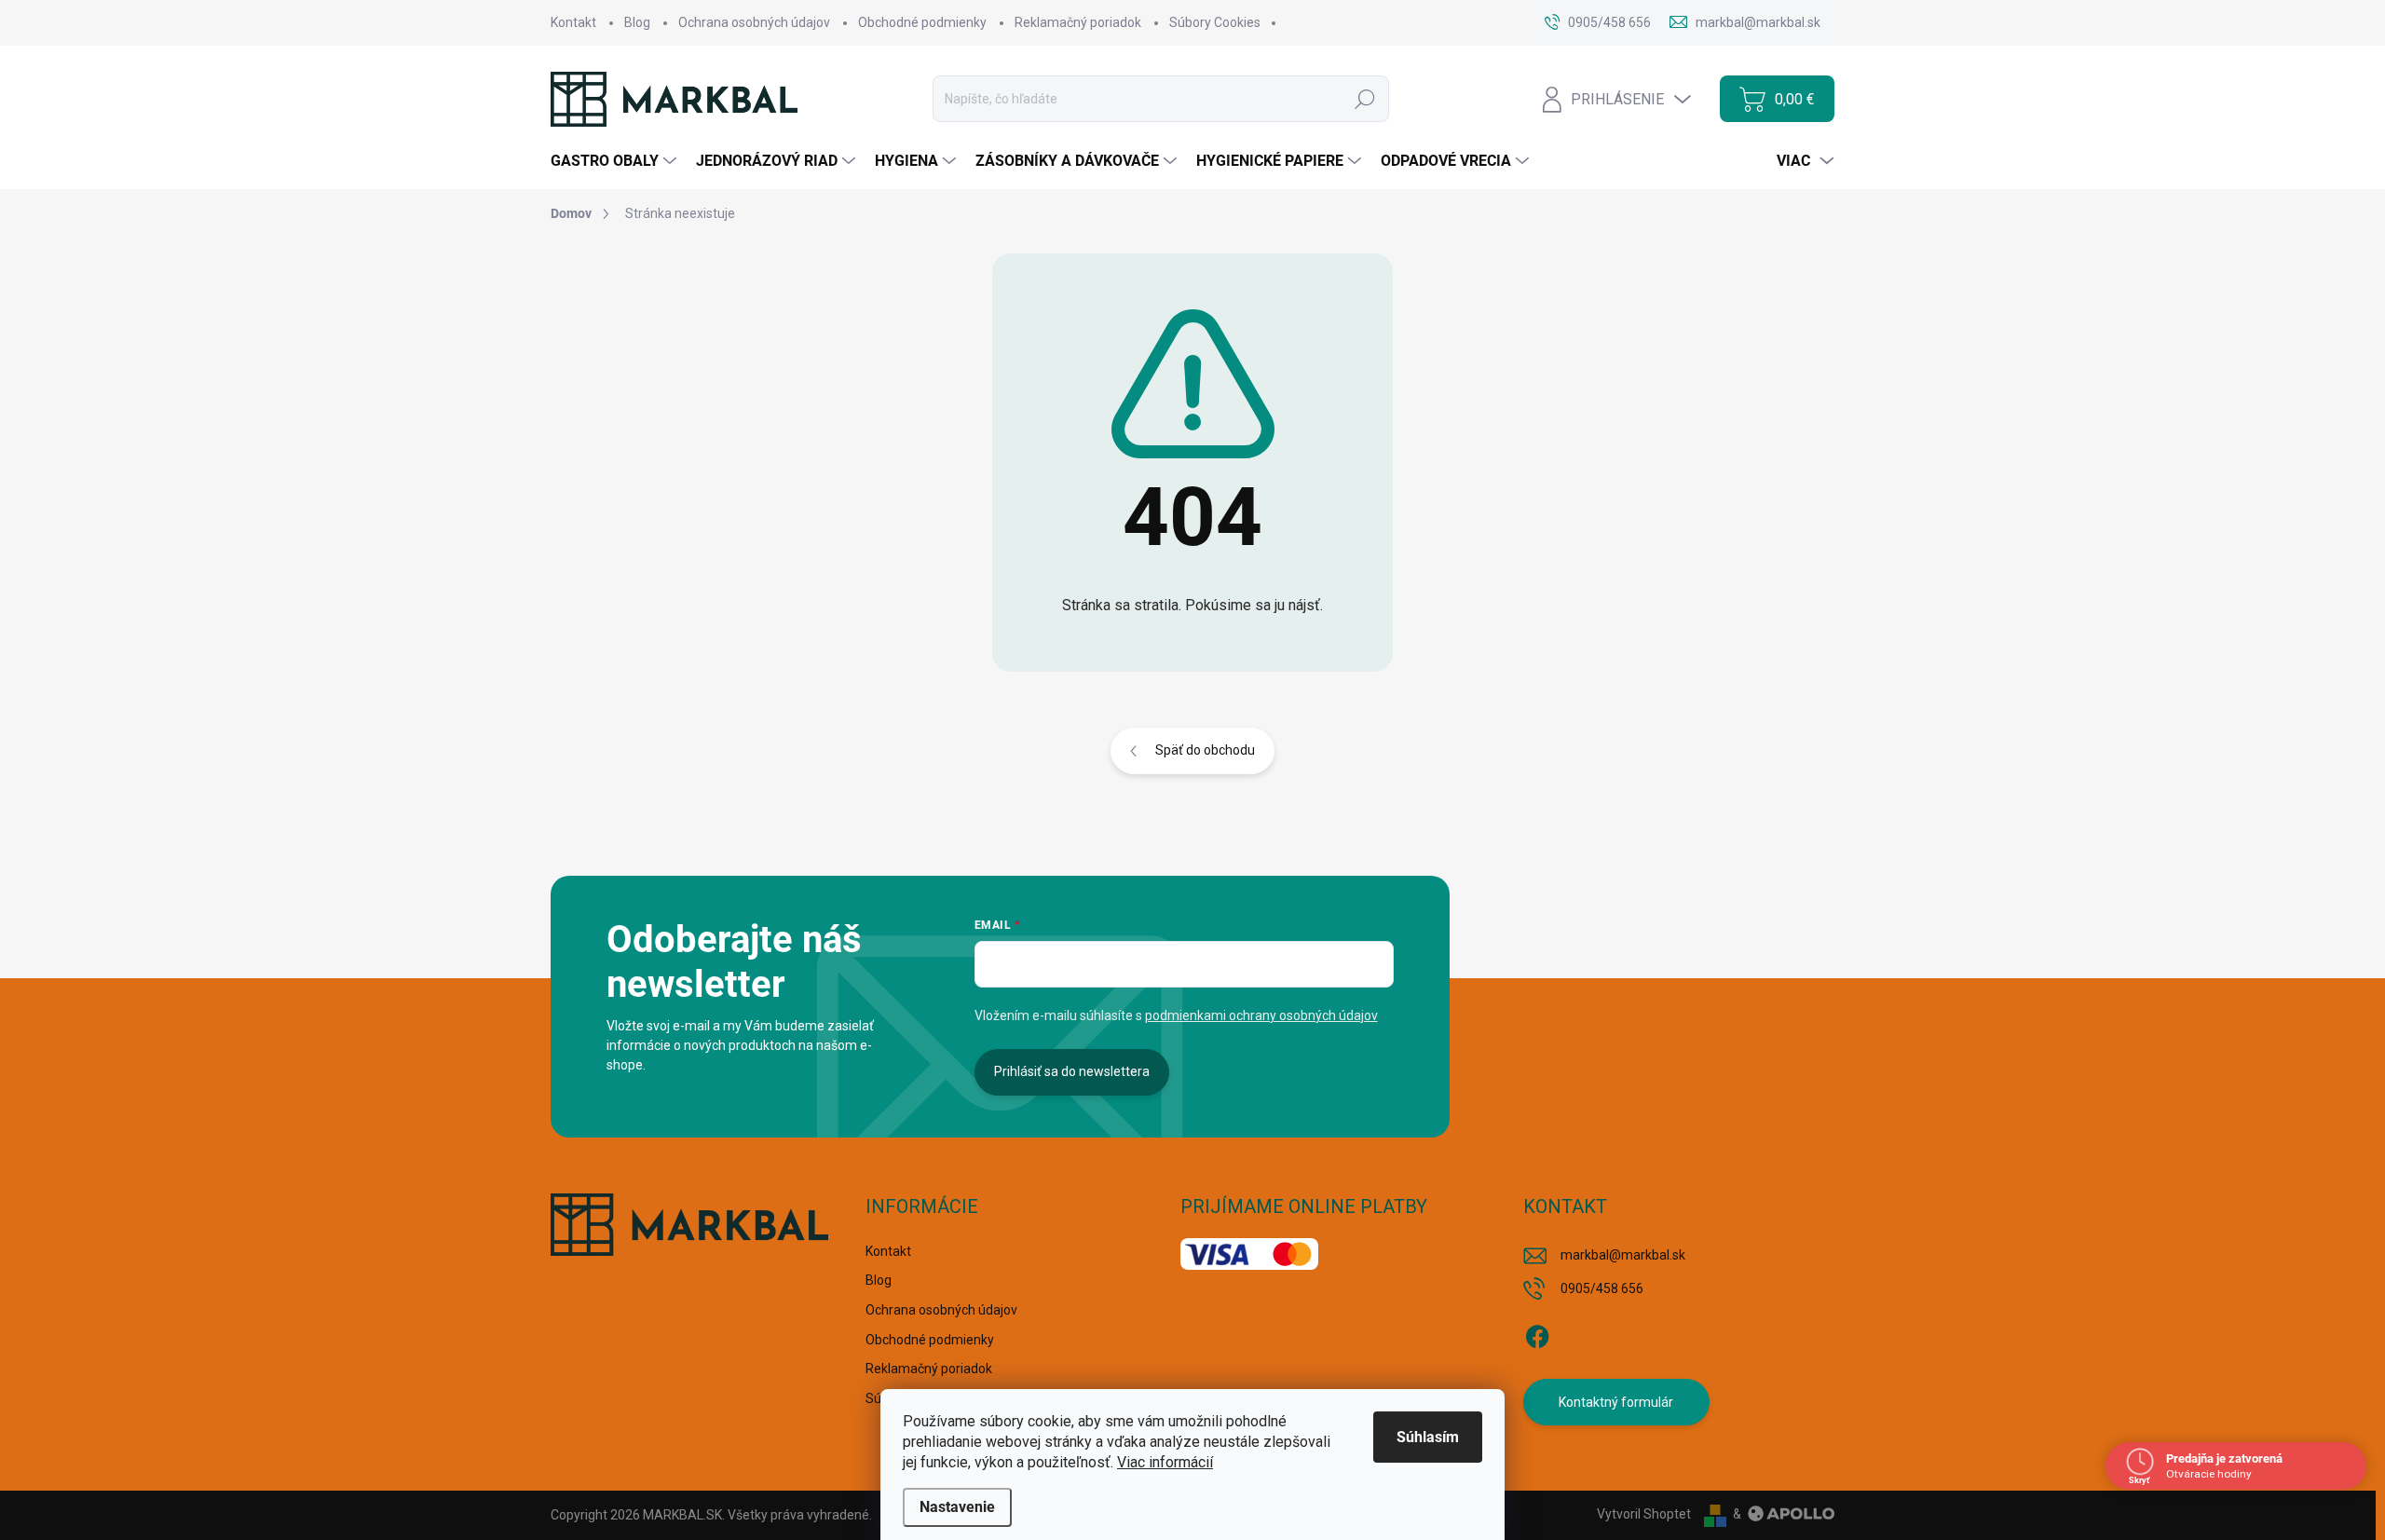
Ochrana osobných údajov (754, 22)
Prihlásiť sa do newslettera (1072, 1071)
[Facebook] (1537, 1333)
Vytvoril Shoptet (1644, 1514)
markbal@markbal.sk (1623, 1255)
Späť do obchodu (1205, 750)
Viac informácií (1165, 1462)
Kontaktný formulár (1616, 1402)
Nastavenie (957, 1507)
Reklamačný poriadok (1078, 22)
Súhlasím (1428, 1437)
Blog (637, 22)
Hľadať (1365, 99)
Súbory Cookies (1215, 22)
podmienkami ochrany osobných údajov (1261, 1015)
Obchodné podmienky (922, 22)
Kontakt (573, 22)
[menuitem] (616, 161)
